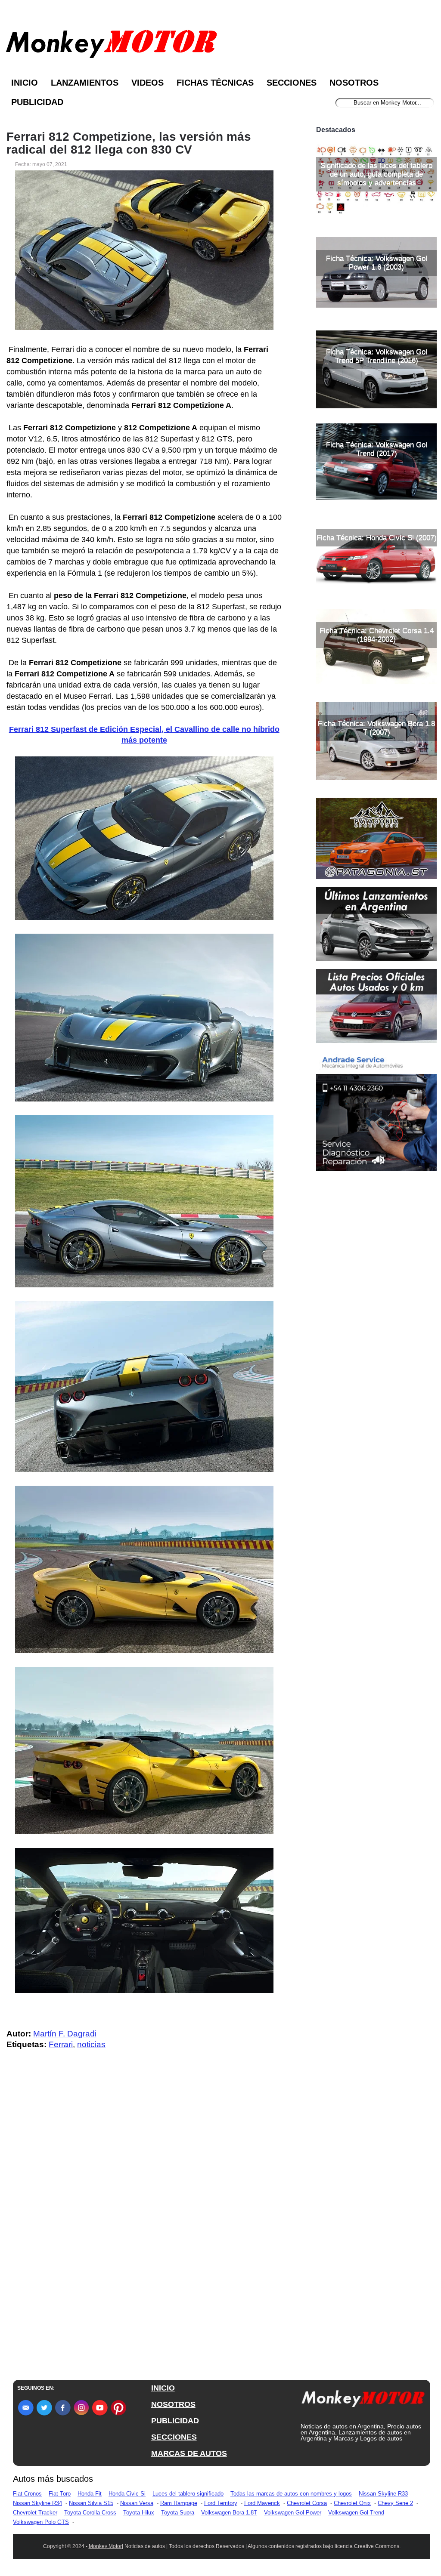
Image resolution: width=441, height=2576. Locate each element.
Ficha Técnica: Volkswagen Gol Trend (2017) (377, 449)
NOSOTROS (173, 2404)
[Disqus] (146, 2229)
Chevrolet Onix (352, 2503)
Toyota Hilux (139, 2513)
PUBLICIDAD (175, 2421)
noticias (91, 2044)
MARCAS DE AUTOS (189, 2453)
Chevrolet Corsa (307, 2503)
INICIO (163, 2388)
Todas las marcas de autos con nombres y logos (291, 2494)
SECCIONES (174, 2437)
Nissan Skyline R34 (37, 2503)
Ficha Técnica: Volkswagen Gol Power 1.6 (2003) (377, 263)
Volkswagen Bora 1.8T (229, 2513)
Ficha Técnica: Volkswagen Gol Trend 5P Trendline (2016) (377, 356)
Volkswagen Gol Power (293, 2513)
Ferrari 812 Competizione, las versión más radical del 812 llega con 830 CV (129, 143)
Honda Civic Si (127, 2494)
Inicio (25, 83)
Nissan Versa (137, 2503)
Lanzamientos (85, 83)
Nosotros (354, 83)
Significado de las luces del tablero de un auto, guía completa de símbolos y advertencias (376, 174)
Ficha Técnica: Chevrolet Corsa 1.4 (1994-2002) (377, 635)
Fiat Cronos (27, 2494)
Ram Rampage (179, 2503)
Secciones (292, 83)
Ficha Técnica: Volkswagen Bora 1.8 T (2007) (376, 728)
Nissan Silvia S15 (91, 2503)
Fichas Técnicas (215, 83)
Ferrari (61, 2044)
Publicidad (37, 102)
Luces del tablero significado (188, 2494)
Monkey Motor (105, 2546)
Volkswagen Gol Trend (356, 2513)
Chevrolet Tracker (35, 2513)
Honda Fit (90, 2494)
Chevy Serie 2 (395, 2503)
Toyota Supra (178, 2513)
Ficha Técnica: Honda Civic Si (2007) (377, 538)
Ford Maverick (262, 2503)
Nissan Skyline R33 (383, 2494)
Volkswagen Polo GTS (41, 2522)
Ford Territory (221, 2503)
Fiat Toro (60, 2494)
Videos (148, 83)
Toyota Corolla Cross (90, 2513)
